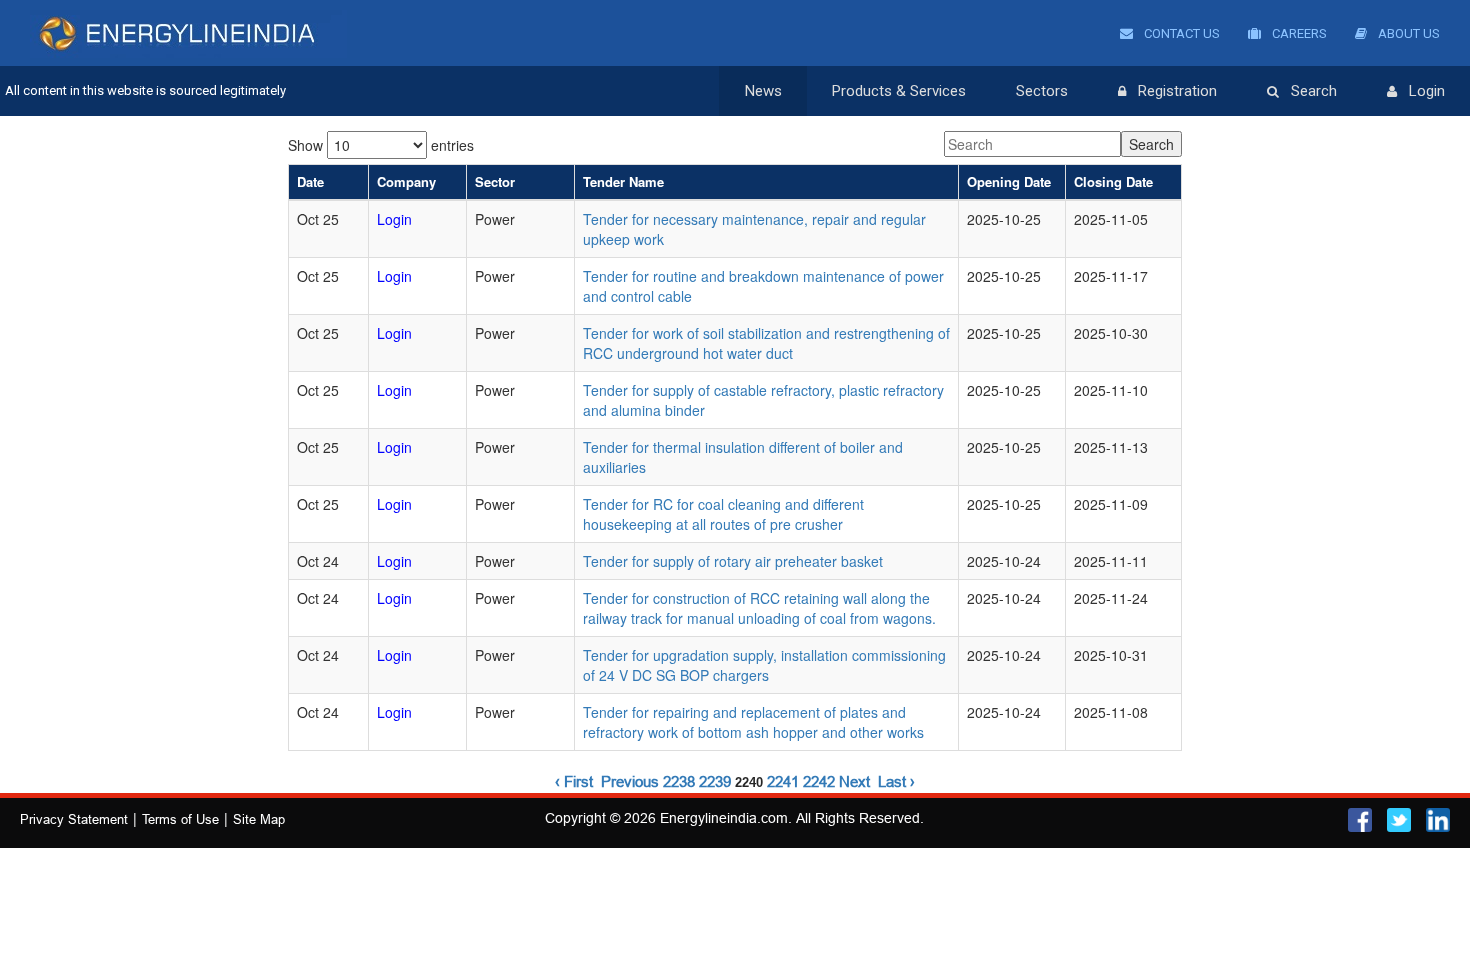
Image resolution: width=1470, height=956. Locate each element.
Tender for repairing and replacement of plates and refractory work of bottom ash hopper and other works (753, 722)
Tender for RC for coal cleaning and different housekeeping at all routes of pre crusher (723, 514)
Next (854, 781)
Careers (1298, 33)
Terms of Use (180, 819)
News (763, 91)
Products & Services (899, 91)
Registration (1177, 91)
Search (1314, 91)
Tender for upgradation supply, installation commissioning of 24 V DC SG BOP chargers (764, 665)
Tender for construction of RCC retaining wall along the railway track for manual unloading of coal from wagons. (759, 608)
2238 (679, 781)
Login (1427, 91)
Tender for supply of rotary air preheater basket (733, 561)
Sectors (1042, 91)
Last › (896, 781)
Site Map (259, 819)
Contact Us (1180, 33)
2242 (819, 781)
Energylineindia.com (724, 818)
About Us (1407, 33)
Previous (630, 781)
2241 (783, 781)
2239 (715, 781)
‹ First (574, 781)
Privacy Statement (74, 819)
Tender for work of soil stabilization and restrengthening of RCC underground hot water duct (766, 343)
